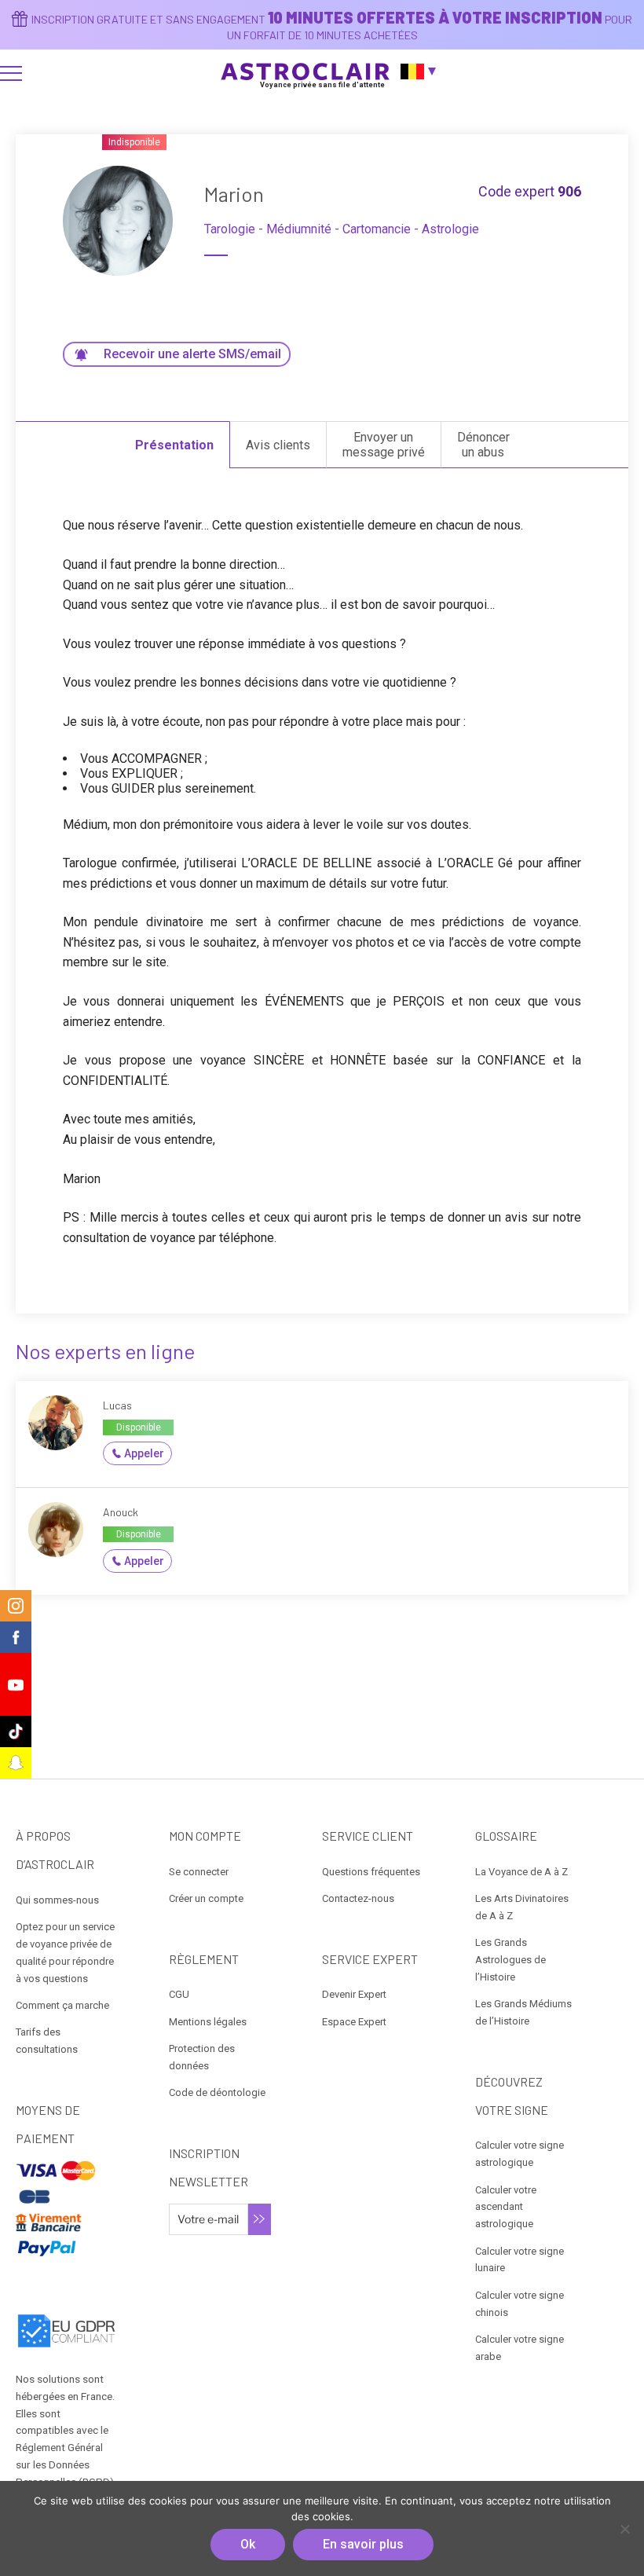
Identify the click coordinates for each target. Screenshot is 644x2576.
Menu (11, 73)
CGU (179, 1994)
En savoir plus (363, 2544)
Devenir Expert (354, 1994)
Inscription (260, 2219)
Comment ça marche (62, 2005)
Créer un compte (206, 1898)
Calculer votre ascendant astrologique (506, 2207)
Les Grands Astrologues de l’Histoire (510, 1960)
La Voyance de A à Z (521, 1872)
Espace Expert (354, 2022)
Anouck (121, 1512)
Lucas (117, 1405)
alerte (192, 354)
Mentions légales (208, 2022)
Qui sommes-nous (57, 1900)
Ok (248, 2544)
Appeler (144, 1453)
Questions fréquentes (371, 1872)
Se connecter (199, 1872)
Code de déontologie (217, 2092)
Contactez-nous (358, 1898)
